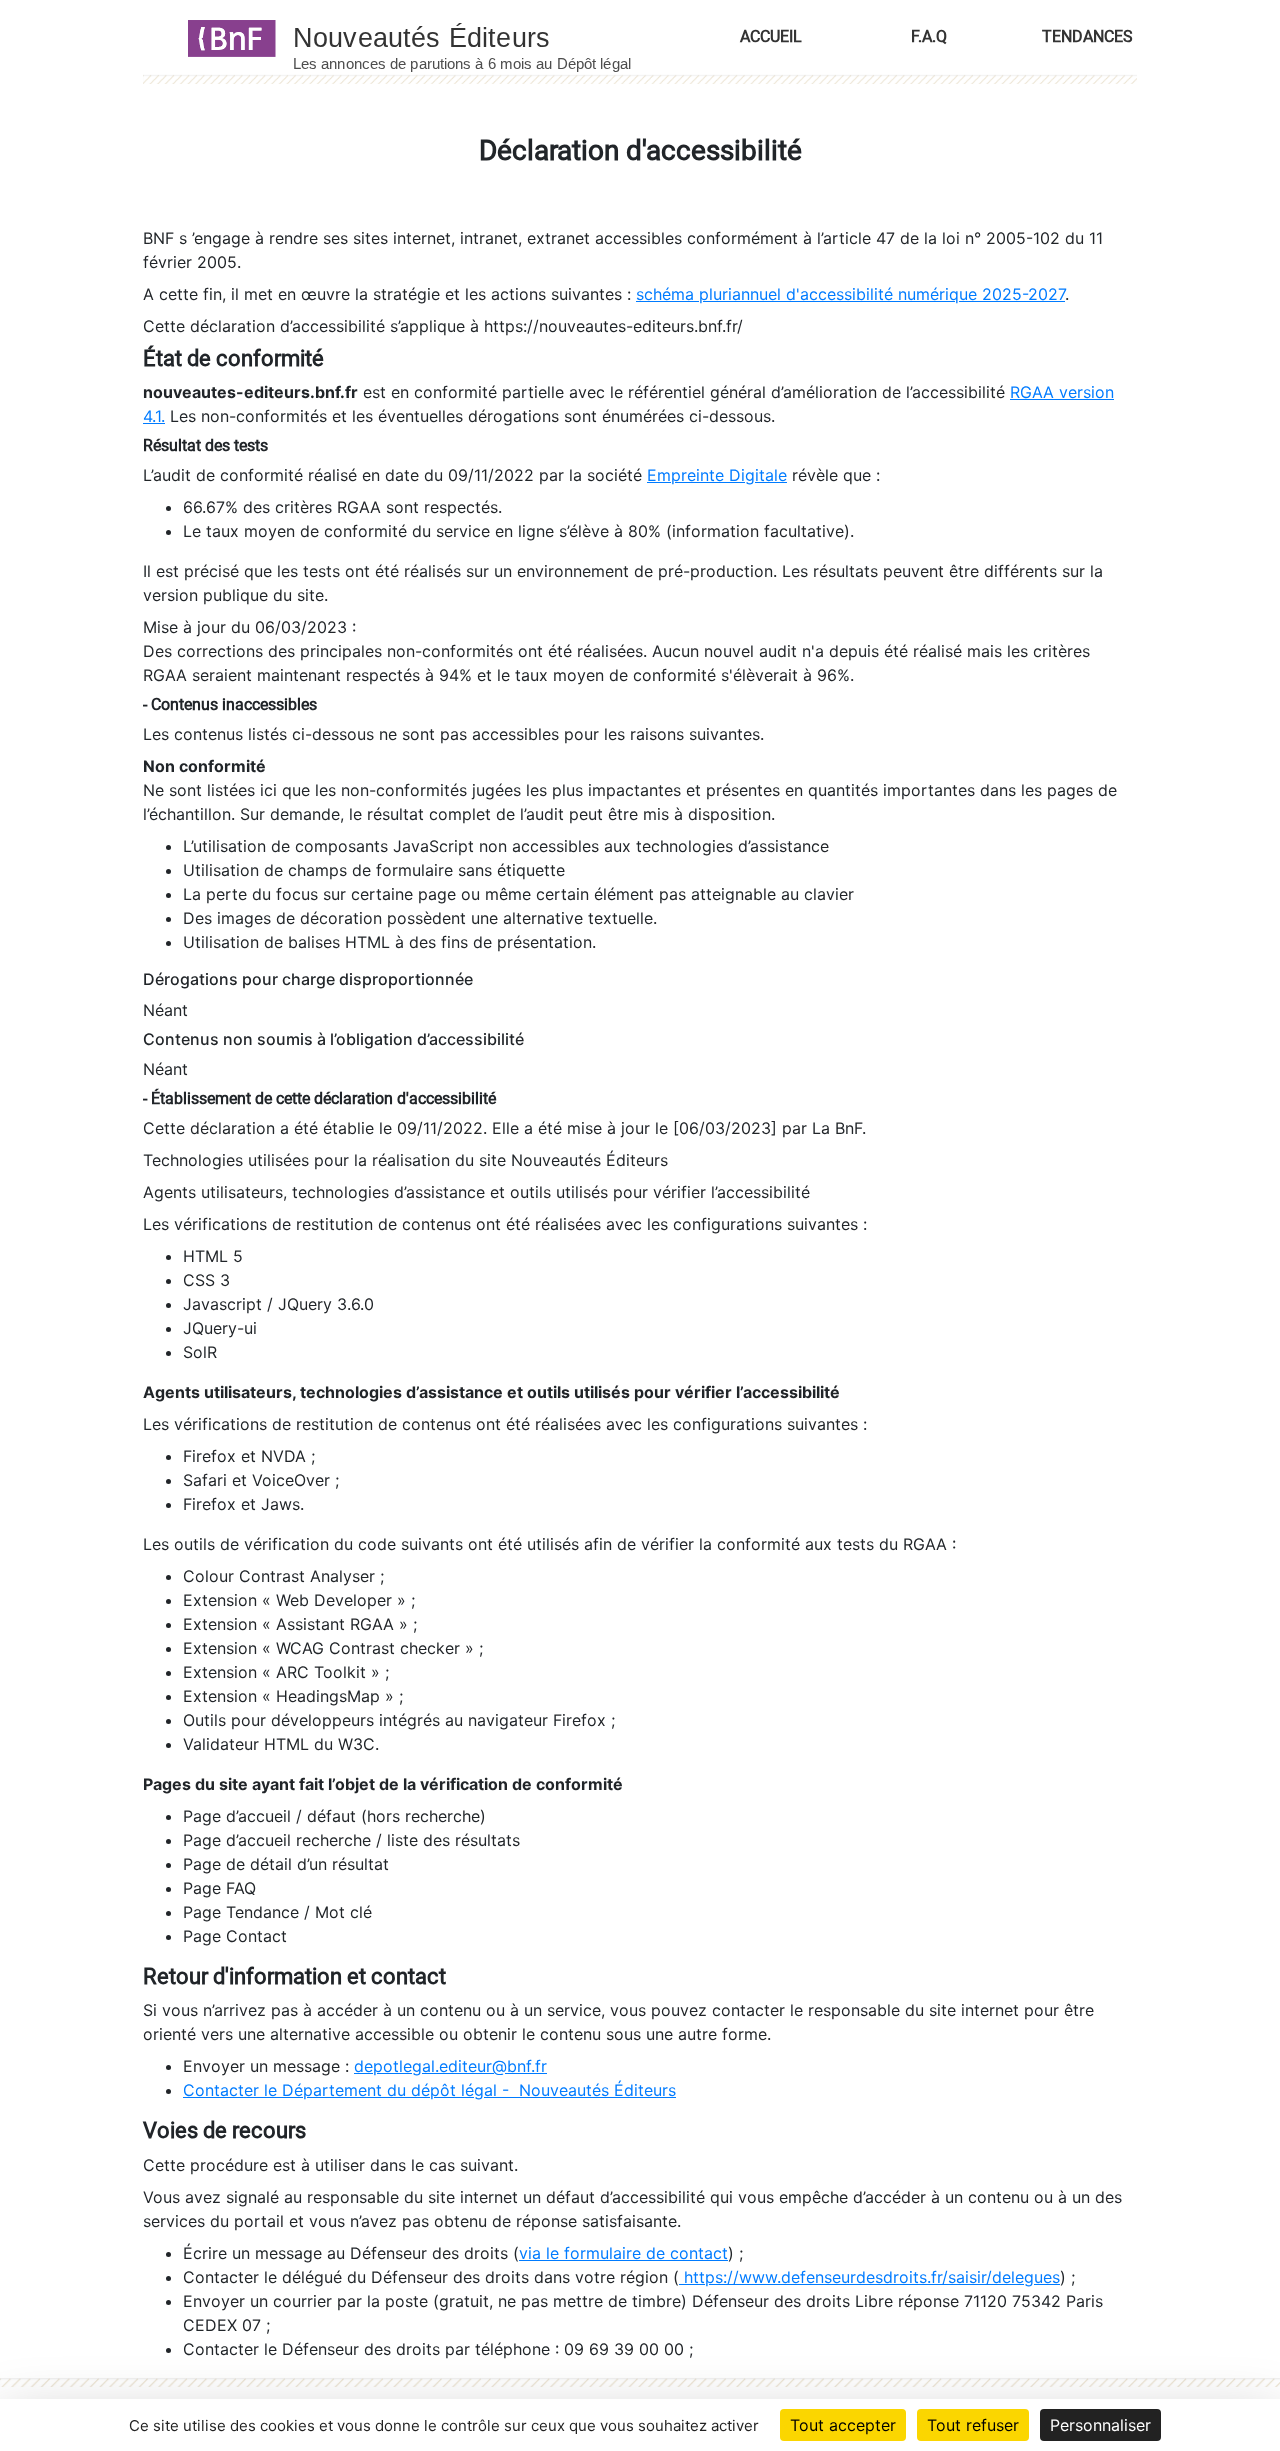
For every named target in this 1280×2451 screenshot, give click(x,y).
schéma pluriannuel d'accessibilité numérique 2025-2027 (850, 294)
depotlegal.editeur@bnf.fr (450, 2066)
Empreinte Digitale (717, 475)
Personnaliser (1100, 2425)
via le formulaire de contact (623, 2253)
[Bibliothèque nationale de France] (225, 37)
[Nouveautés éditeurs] (480, 37)
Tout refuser (973, 2425)
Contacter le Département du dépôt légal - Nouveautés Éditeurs (429, 2090)
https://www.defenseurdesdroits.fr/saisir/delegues (869, 2277)
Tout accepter (843, 2425)
